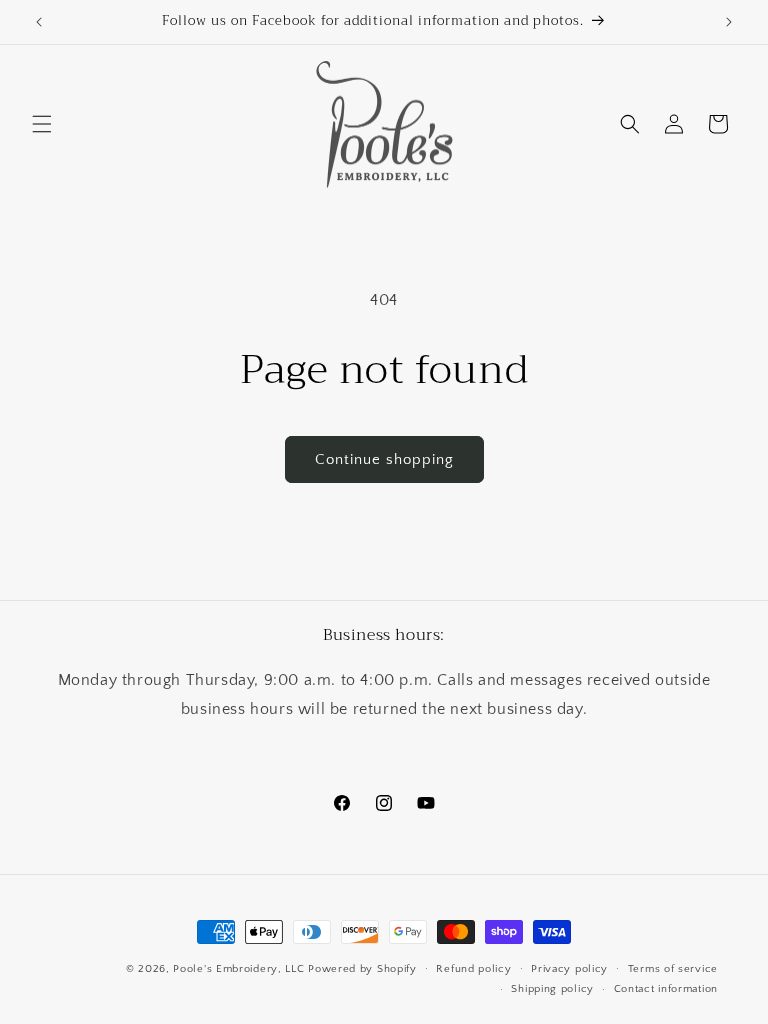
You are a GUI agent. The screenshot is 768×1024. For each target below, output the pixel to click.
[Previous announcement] (39, 22)
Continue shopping (384, 459)
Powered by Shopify (362, 969)
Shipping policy (552, 989)
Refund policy (473, 969)
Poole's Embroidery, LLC (238, 969)
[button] (42, 124)
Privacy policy (569, 969)
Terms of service (673, 969)
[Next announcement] (729, 22)
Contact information (666, 989)
